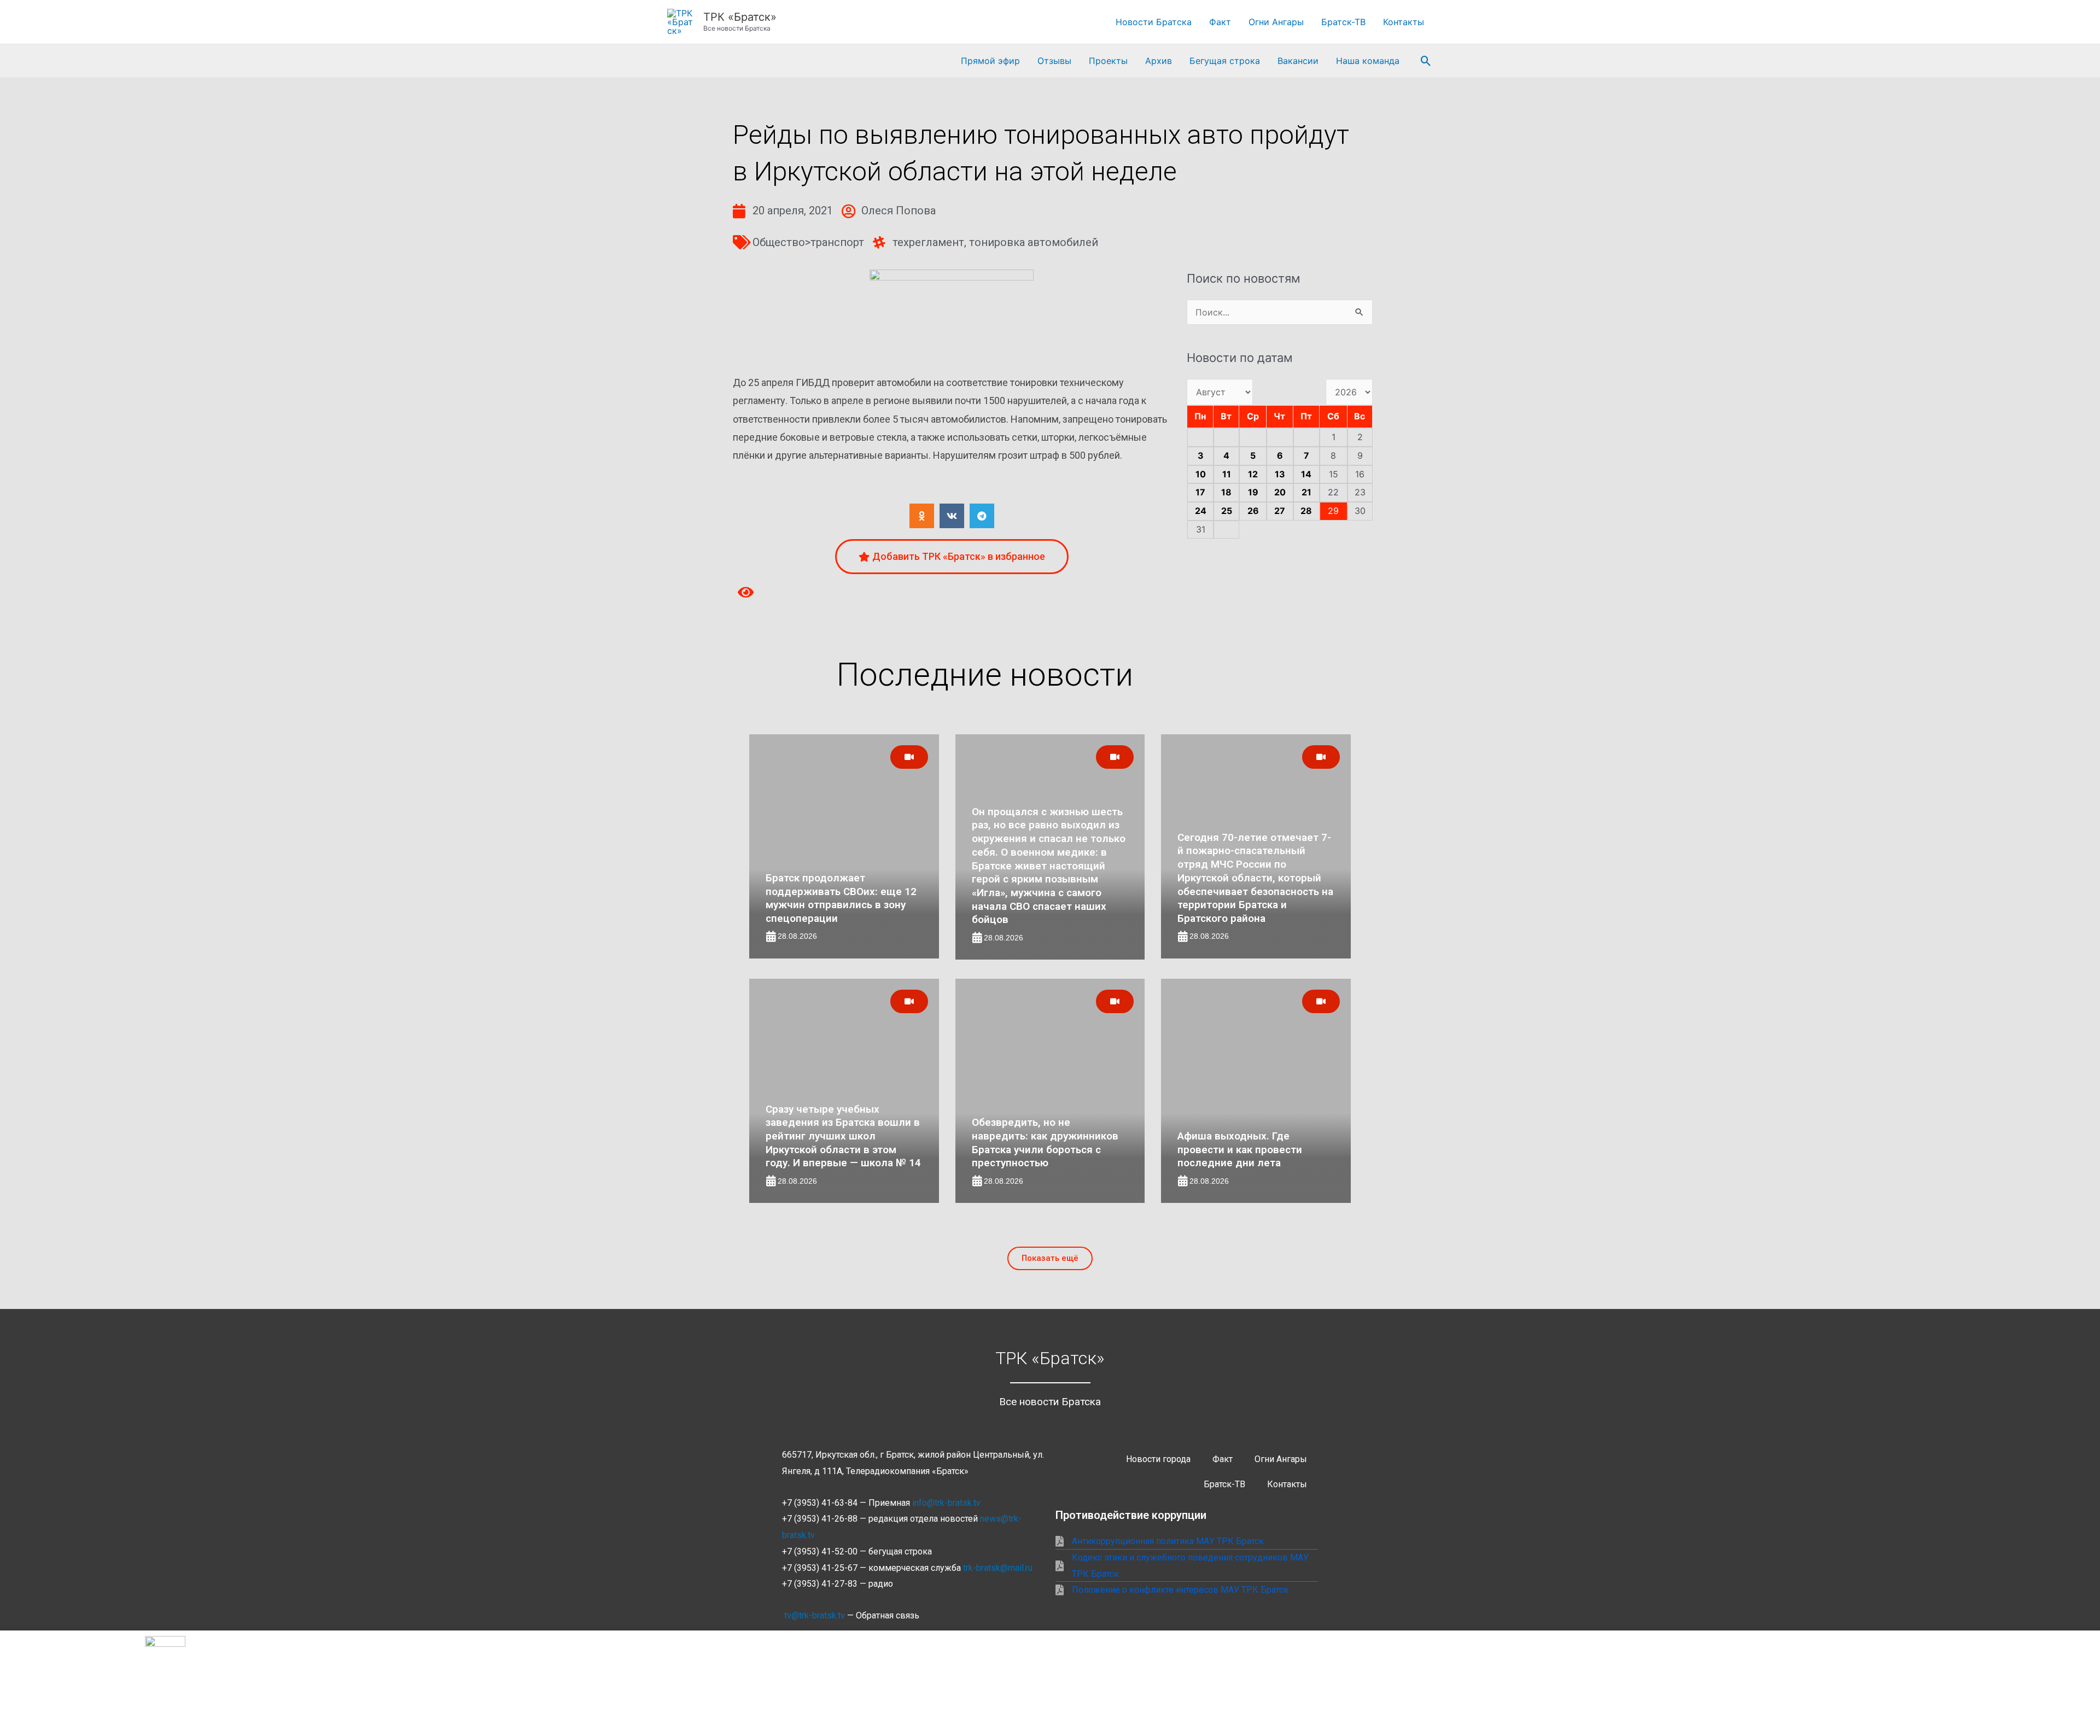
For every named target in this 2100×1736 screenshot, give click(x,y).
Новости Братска (1154, 22)
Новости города (1158, 1459)
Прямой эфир (990, 61)
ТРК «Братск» (740, 17)
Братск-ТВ (1343, 22)
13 (1280, 474)
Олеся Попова (899, 211)
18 (1226, 492)
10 (1201, 474)
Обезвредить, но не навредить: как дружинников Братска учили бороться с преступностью (1045, 1142)
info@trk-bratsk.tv (946, 1503)
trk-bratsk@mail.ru (998, 1568)
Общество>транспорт (808, 242)
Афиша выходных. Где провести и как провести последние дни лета (1240, 1149)
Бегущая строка (1225, 61)
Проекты (1108, 61)
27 (1280, 511)
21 (1306, 492)
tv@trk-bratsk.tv (815, 1615)
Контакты (1404, 22)
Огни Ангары (1276, 22)
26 (1253, 511)
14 (1306, 474)
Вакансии (1298, 61)
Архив (1159, 61)
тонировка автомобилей (1034, 242)
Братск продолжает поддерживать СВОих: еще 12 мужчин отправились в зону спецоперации (841, 898)
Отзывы (1054, 61)
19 (1253, 492)
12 (1253, 474)
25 (1227, 511)
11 (1227, 474)
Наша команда (1368, 61)
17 (1200, 492)
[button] (1426, 61)
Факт (1220, 22)
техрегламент (928, 242)
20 (1280, 492)
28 (1306, 511)
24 (1201, 511)
